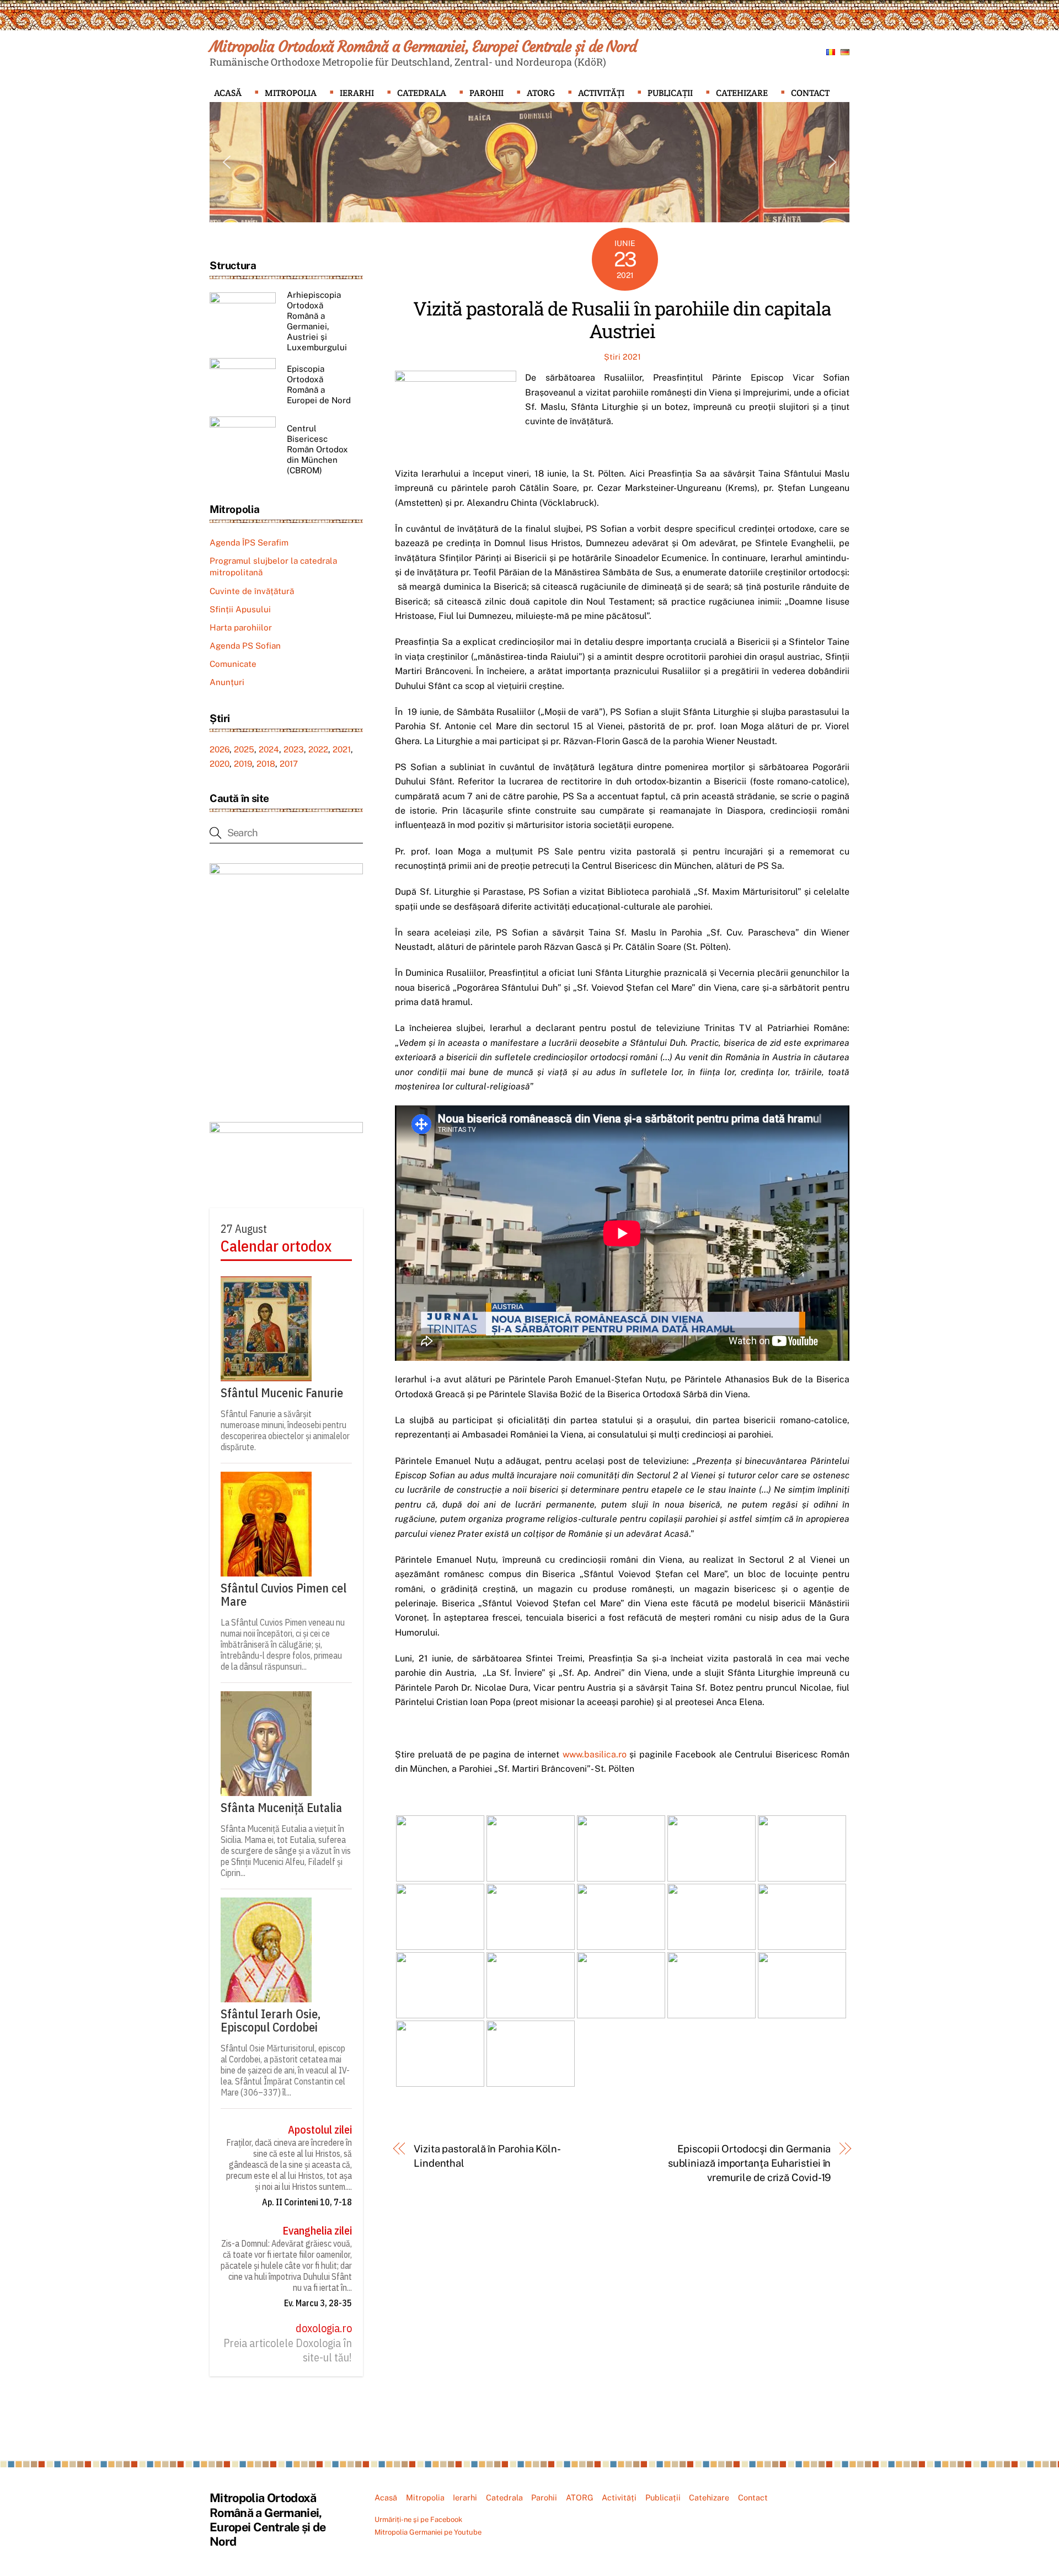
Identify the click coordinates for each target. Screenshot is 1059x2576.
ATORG (541, 93)
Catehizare (742, 93)
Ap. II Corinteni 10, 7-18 (307, 2202)
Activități (601, 93)
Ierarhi (357, 93)
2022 (318, 749)
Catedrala (422, 93)
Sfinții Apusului (240, 609)
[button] (227, 162)
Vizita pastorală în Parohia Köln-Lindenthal (487, 2156)
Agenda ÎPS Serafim (249, 543)
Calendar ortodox (276, 1246)
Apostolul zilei (320, 2130)
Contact (810, 93)
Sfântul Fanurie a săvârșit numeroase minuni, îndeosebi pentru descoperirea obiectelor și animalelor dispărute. (285, 1430)
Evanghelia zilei (317, 2231)
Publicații (670, 93)
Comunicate (233, 664)
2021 (342, 749)
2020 (220, 764)
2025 (244, 749)
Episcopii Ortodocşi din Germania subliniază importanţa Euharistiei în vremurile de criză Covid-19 (749, 2163)
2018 (266, 764)
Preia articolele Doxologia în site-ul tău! (288, 2350)
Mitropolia (291, 93)
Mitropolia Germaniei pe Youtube (428, 2532)
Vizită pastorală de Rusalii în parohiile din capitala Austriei (622, 319)
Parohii (486, 93)
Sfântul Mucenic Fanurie (282, 1393)
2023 (294, 749)
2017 (289, 764)
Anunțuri (227, 682)
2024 (269, 749)
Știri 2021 (622, 357)
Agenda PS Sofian (245, 646)
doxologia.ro (324, 2328)
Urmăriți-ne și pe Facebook (418, 2519)
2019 (243, 764)
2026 (220, 749)
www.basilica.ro (595, 1754)
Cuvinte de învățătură (252, 591)
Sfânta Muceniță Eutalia (281, 1808)
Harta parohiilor (241, 627)
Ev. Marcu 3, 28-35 (318, 2303)
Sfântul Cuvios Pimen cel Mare (284, 1595)
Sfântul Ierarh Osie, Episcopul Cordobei (271, 2021)
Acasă (228, 93)
